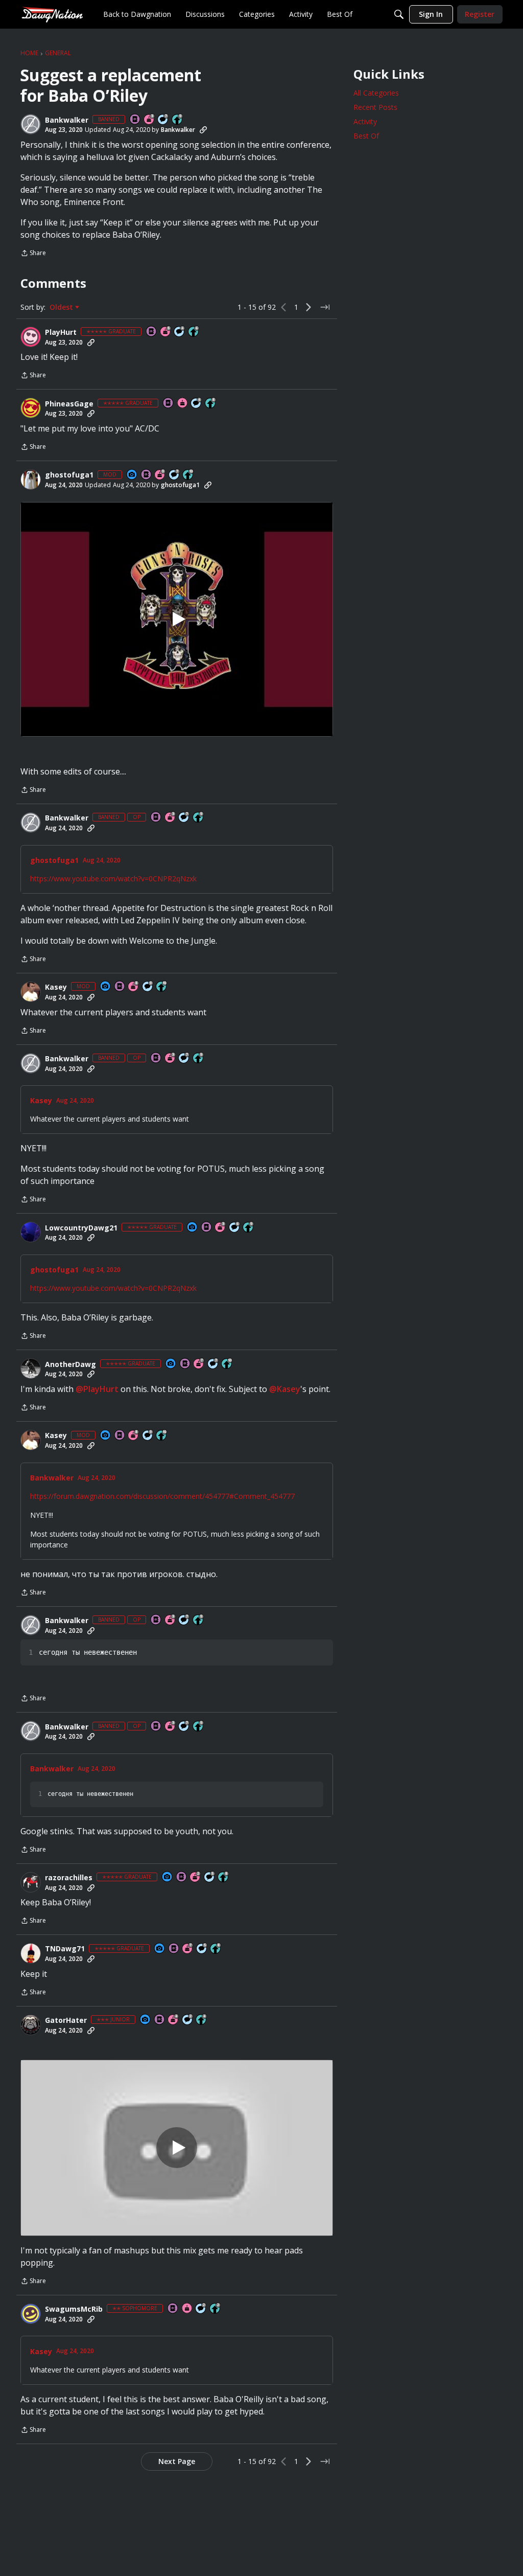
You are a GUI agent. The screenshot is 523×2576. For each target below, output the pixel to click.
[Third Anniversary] (150, 120)
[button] (31, 124)
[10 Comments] (188, 2020)
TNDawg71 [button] (65, 1949)
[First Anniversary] (183, 404)
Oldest (62, 307)
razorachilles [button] (69, 1878)
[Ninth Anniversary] (160, 475)
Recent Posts (375, 107)
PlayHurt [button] (61, 332)
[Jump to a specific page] (325, 307)
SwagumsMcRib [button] (74, 2309)
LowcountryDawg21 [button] (81, 1228)
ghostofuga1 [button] (69, 475)
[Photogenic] (132, 475)
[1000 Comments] (210, 1877)
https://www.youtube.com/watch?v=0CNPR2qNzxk (113, 879)
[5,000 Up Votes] (178, 120)
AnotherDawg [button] (70, 1364)
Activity (365, 121)
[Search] (399, 14)
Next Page (177, 2461)
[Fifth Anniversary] (166, 332)
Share (33, 254)
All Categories (376, 93)
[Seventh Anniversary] (199, 1364)
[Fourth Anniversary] (174, 2020)
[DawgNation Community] (52, 14)
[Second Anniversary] (196, 1877)
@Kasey (285, 1389)
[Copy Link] (203, 130)
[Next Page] (308, 307)
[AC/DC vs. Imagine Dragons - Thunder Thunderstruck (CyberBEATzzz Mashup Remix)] (177, 2148)
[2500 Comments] (235, 1228)
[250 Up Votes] (202, 2020)
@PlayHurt (97, 1389)
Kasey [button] (56, 987)
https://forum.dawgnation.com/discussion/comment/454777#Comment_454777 (162, 1496)
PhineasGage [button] (69, 404)
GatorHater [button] (66, 2020)
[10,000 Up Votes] (188, 475)
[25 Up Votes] (216, 2309)
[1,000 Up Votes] (194, 332)
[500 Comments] (180, 332)
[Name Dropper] (135, 120)
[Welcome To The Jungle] (177, 619)
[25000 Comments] (148, 987)
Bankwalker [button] (67, 120)
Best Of (366, 136)
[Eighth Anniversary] (134, 987)
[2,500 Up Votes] (211, 404)
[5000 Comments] (163, 120)
